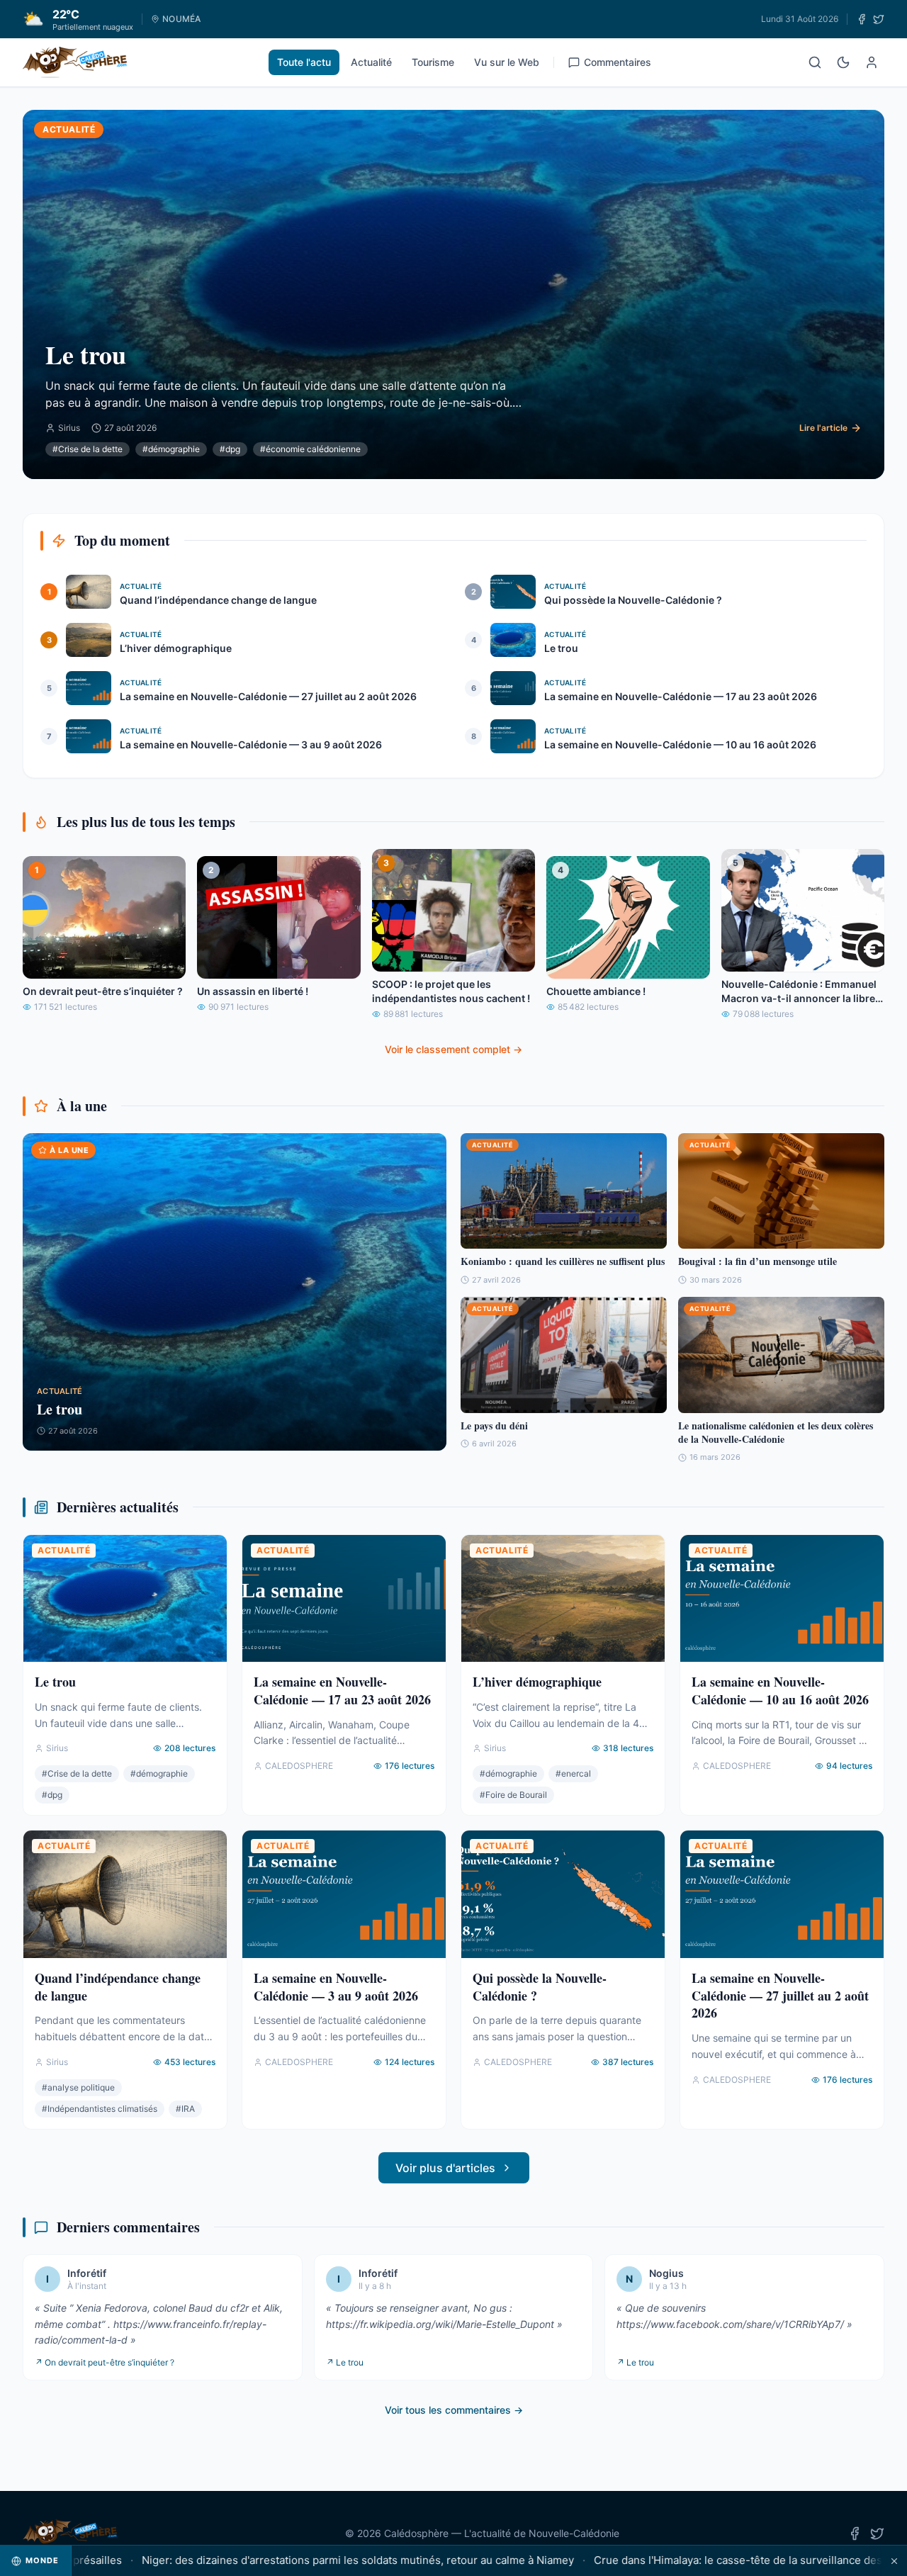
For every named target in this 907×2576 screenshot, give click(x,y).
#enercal (573, 1773)
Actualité (371, 62)
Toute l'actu (304, 62)
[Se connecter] (872, 62)
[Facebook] (862, 19)
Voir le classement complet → (453, 1049)
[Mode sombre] (843, 62)
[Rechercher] (815, 62)
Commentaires (618, 62)
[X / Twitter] (879, 19)
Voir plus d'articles (445, 2168)
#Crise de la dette (88, 449)
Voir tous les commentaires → (454, 2410)
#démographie (171, 449)
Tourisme (433, 62)
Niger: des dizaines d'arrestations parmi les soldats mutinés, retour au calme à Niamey (291, 2560)
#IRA (185, 2109)
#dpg (230, 449)
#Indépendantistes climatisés (100, 2109)
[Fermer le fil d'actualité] (894, 2561)
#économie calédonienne (310, 449)
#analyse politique (78, 2087)
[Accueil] (75, 62)
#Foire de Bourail (513, 1795)
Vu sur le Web (507, 62)
